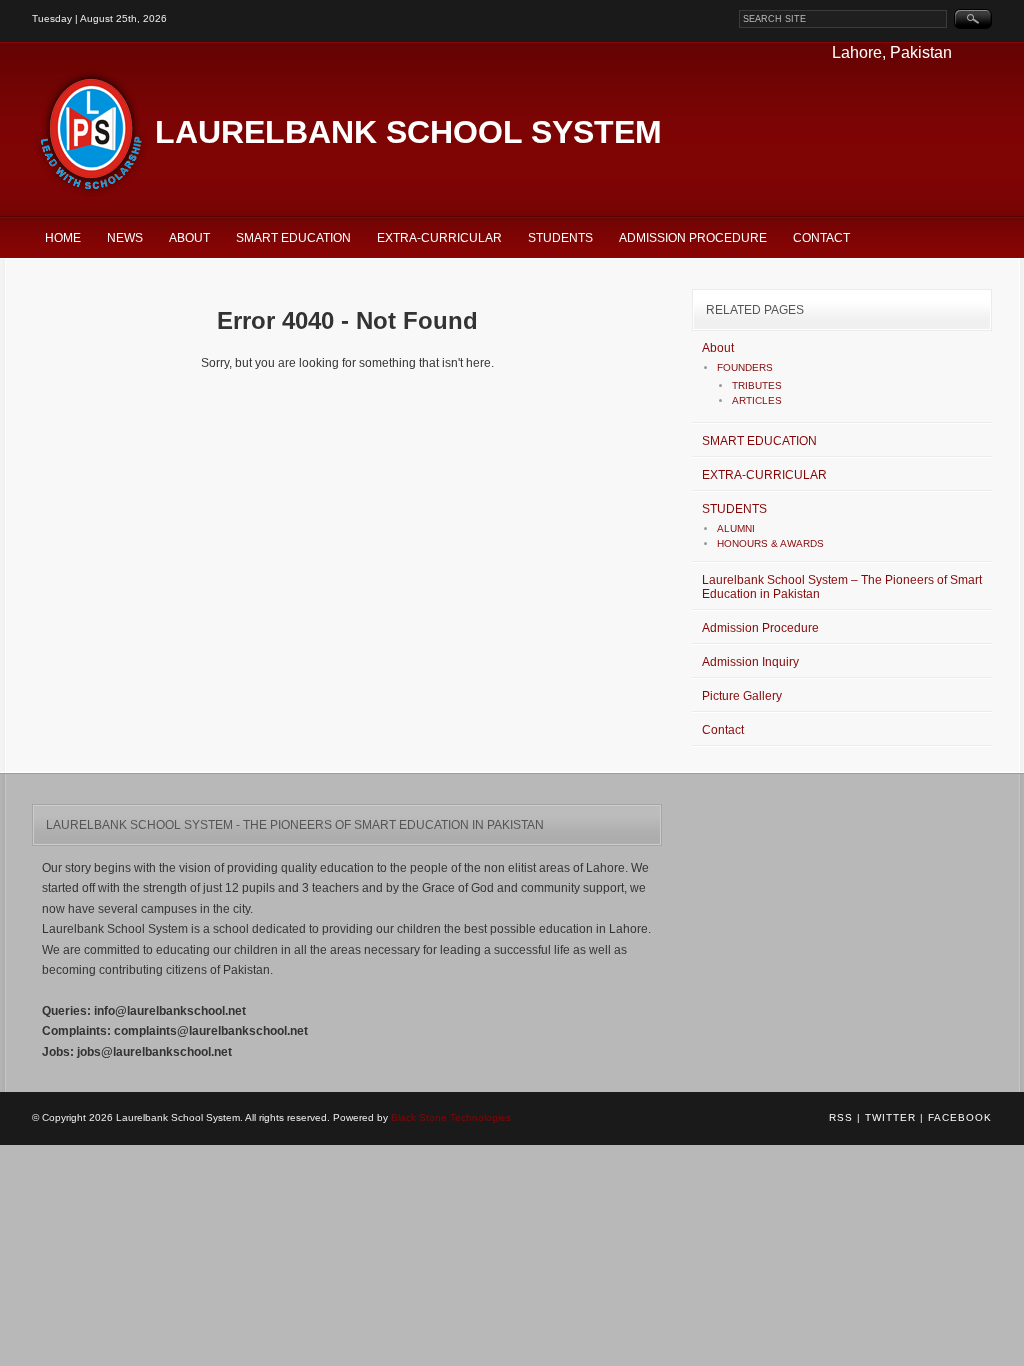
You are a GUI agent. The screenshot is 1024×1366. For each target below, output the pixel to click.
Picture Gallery (742, 696)
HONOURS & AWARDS (770, 543)
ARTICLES (757, 400)
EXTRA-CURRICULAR (439, 238)
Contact (821, 238)
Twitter (890, 1117)
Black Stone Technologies (451, 1117)
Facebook (960, 1117)
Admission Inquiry (750, 662)
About (189, 238)
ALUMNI (736, 528)
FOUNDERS (745, 367)
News (125, 238)
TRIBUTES (757, 385)
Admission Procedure (693, 238)
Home (63, 238)
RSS (841, 1117)
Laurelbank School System (408, 132)
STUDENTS (560, 238)
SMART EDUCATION (293, 238)
